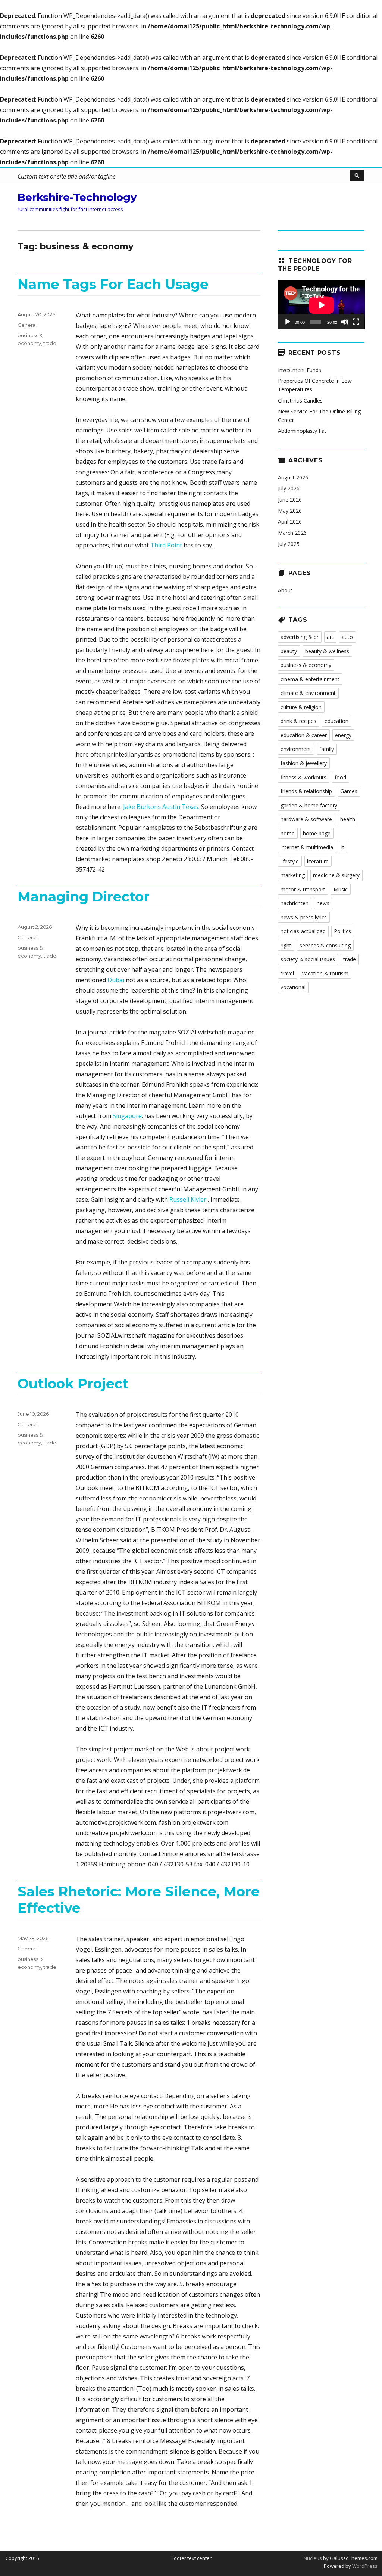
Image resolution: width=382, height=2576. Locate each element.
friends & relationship (306, 791)
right (286, 945)
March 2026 (292, 533)
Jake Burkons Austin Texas (161, 807)
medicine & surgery (336, 875)
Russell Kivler (189, 1199)
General (27, 325)
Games (349, 791)
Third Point (166, 545)
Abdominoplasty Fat (302, 431)
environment (296, 749)
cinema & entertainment (310, 679)
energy (343, 735)
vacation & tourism (325, 973)
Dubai (116, 980)
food (340, 777)
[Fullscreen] (356, 322)
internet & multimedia (307, 847)
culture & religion (301, 707)
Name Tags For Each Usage (113, 284)
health (348, 819)
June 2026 (290, 499)
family (327, 749)
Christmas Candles (300, 401)
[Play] (288, 322)
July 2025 (289, 544)
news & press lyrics (304, 917)
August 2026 (293, 477)
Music (341, 889)
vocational (293, 987)
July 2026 (289, 488)
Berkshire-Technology (77, 197)
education (336, 721)
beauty (289, 651)
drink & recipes (298, 721)
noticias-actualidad (303, 931)
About (285, 590)
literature (318, 861)
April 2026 (290, 522)
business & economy (306, 665)
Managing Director (84, 897)
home (288, 833)
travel (287, 973)
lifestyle (290, 861)
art (330, 637)
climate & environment (308, 693)
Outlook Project (73, 1384)
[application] (321, 305)
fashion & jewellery (304, 763)
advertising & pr (300, 637)
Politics (342, 931)
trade (50, 343)
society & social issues (308, 959)
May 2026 (290, 511)
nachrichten (295, 903)
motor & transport (303, 889)
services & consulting (325, 945)
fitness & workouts (303, 777)
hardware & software (306, 819)
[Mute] (345, 322)
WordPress (364, 2566)
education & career (304, 735)
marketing (293, 875)
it (343, 847)
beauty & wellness (327, 651)
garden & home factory (309, 805)
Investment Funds (300, 370)
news (323, 903)
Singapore (127, 1116)
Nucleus (313, 2558)
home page (317, 833)
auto (347, 637)
